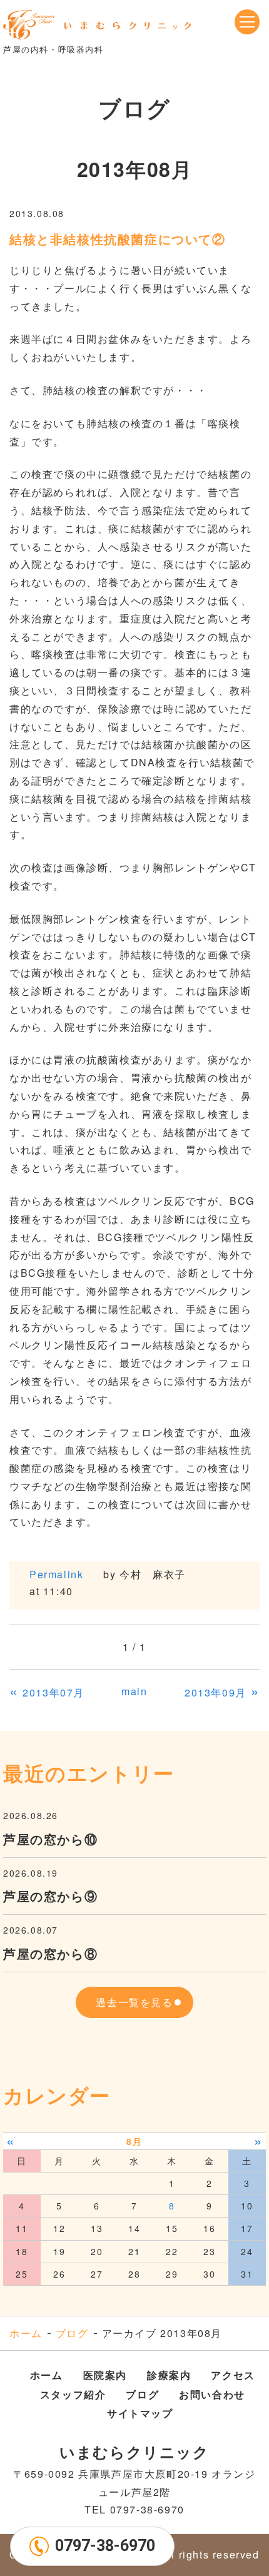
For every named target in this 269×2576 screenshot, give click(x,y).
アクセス (233, 2375)
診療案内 (169, 2375)
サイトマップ (140, 2413)
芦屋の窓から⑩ (50, 1839)
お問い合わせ (212, 2394)
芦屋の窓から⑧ (50, 1953)
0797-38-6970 (105, 2546)
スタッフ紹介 (73, 2394)
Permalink (56, 1574)
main (134, 1691)
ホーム (26, 2333)
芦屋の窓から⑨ (50, 1896)
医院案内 (105, 2375)
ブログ (72, 2333)
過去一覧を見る (134, 2002)
